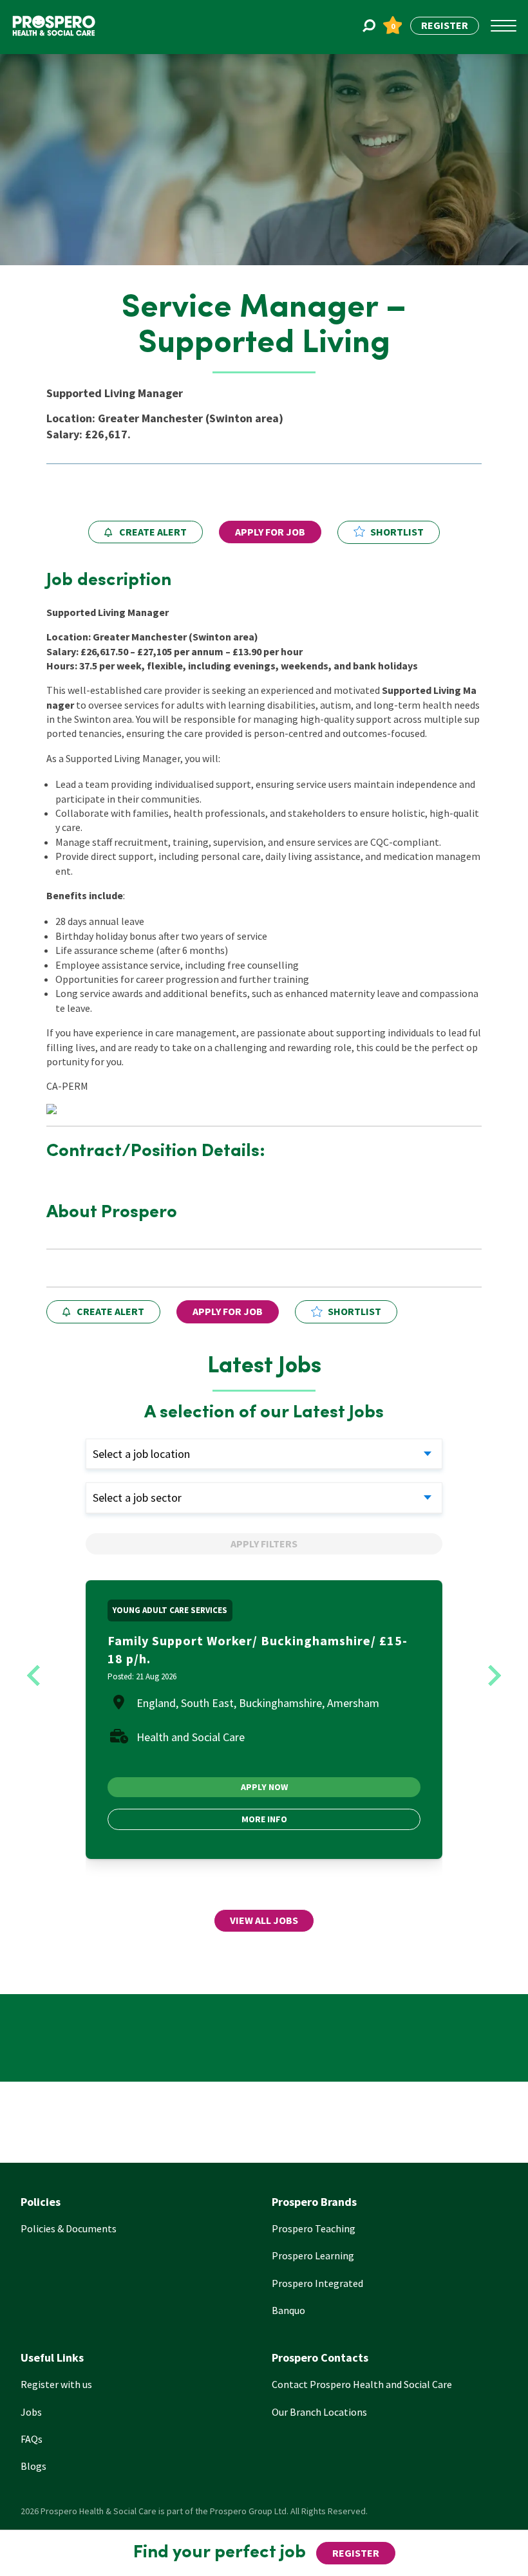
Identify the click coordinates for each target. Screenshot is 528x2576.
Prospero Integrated (317, 2283)
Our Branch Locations (319, 2412)
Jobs (31, 2412)
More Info (264, 1819)
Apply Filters (264, 1544)
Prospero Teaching (314, 2228)
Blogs (33, 2466)
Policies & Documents (69, 2228)
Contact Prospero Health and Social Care (362, 2384)
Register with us (56, 2384)
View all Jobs (264, 1920)
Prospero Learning (313, 2255)
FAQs (32, 2439)
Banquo (288, 2310)
